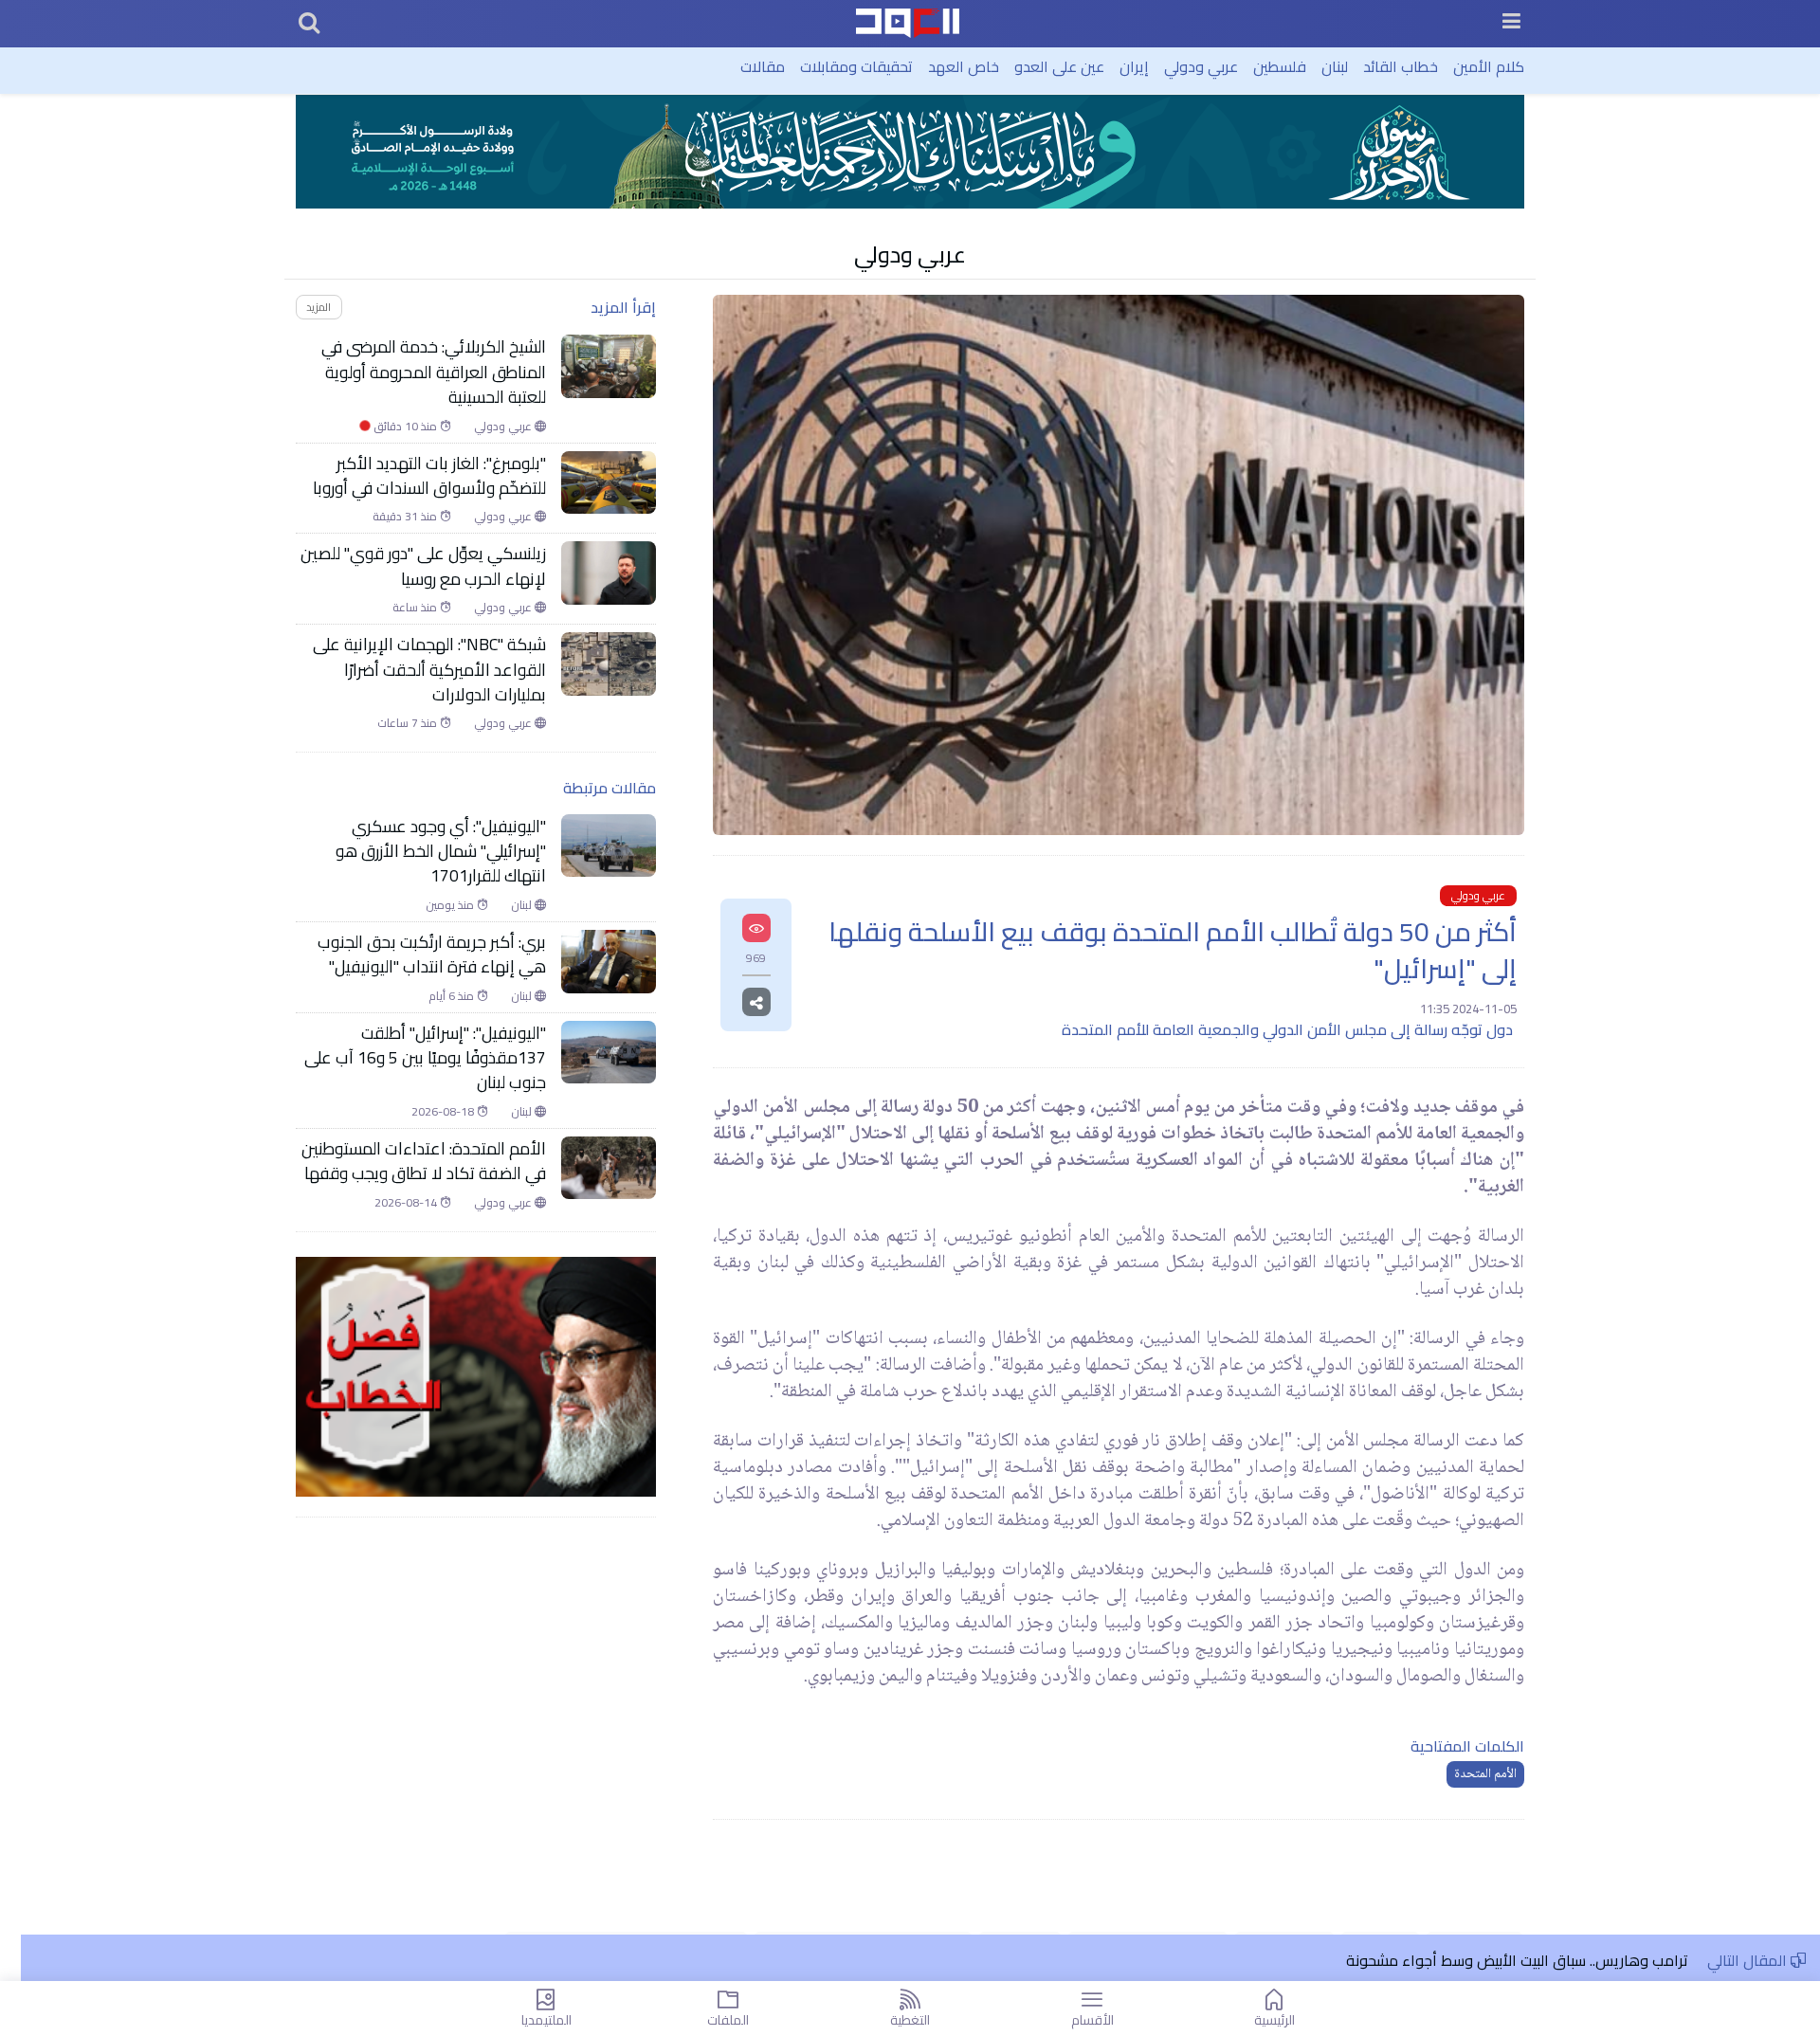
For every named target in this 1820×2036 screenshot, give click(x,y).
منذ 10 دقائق (400, 427)
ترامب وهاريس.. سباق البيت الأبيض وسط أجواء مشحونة (1517, 1960)
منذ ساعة (416, 608)
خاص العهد (964, 66)
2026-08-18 (444, 1112)
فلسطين (1280, 66)
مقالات (763, 66)
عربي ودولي (1201, 66)
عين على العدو (1059, 66)
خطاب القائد (1401, 66)
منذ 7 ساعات (409, 723)
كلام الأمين (1489, 66)
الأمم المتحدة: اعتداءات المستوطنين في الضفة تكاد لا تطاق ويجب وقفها (424, 1162)
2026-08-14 (407, 1203)
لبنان (1335, 66)
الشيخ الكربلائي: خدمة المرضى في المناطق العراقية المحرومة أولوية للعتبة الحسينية (434, 372)
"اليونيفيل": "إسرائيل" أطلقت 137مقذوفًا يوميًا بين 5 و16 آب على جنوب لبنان (425, 1058)
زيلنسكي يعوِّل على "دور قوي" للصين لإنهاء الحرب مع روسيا (423, 566)
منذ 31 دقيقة (406, 517)
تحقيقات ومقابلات (856, 66)
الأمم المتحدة (1485, 1774)
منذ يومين (451, 905)
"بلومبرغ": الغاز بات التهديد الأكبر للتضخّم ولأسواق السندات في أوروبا (429, 476)
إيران (1134, 66)
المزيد (318, 307)
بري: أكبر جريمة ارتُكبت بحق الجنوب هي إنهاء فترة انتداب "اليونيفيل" (432, 955)
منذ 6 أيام (453, 996)
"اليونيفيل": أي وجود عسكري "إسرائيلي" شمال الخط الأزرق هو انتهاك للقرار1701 (441, 852)
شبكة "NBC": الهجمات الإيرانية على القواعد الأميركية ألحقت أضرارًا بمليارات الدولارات (429, 670)
